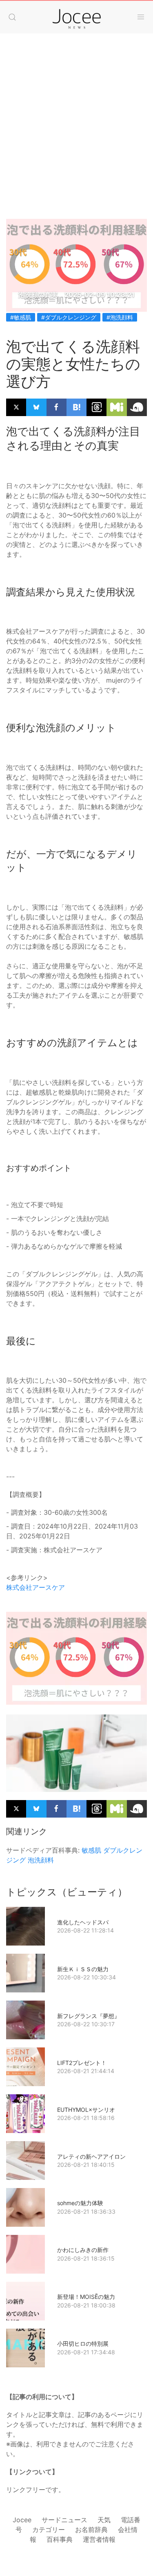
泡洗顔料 (41, 1860)
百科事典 (60, 2539)
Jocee (22, 2520)
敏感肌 (91, 1850)
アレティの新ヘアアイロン (91, 2156)
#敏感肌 (21, 317)
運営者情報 (99, 2539)
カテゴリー (49, 2530)
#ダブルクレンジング (69, 317)
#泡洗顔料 (120, 317)
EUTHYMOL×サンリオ (86, 2110)
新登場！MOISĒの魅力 (86, 2297)
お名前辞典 (91, 2530)
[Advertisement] (76, 118)
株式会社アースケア (35, 1587)
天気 (104, 2520)
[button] (12, 17)
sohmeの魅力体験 (80, 2203)
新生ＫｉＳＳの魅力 (83, 1969)
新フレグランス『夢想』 (89, 2016)
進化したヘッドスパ (83, 1922)
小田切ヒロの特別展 (83, 2344)
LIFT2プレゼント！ (82, 2063)
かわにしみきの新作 (83, 2250)
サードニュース (64, 2520)
